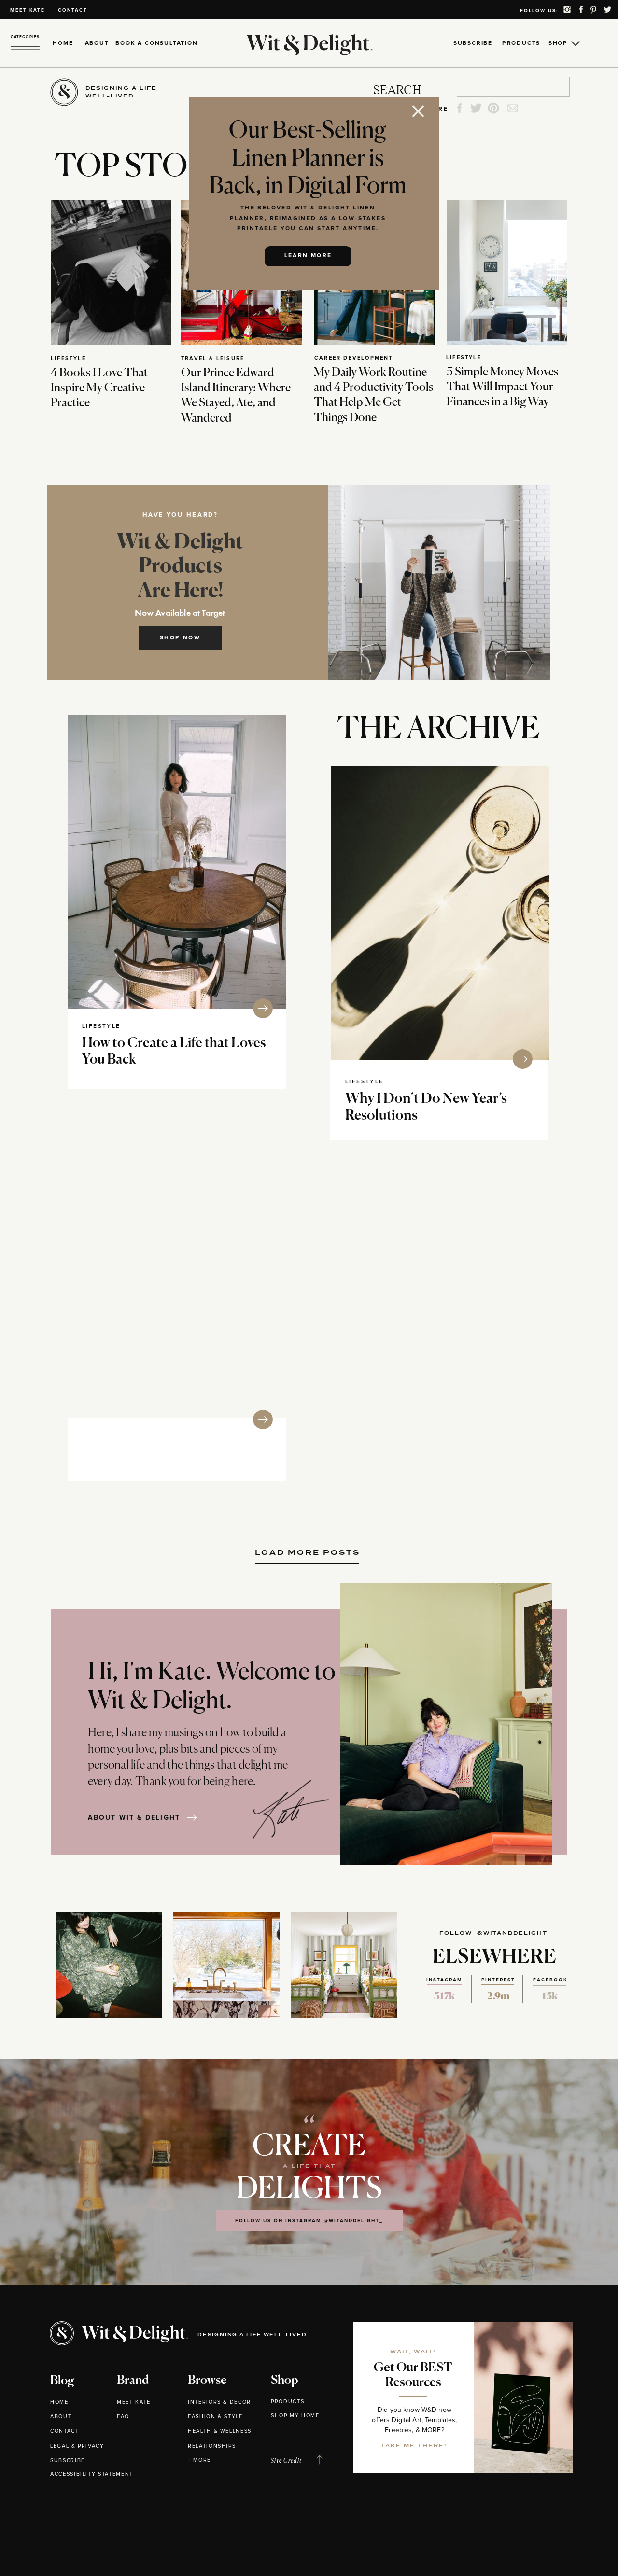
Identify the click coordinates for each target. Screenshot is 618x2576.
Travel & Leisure (213, 358)
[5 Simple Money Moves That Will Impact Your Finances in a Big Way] (507, 272)
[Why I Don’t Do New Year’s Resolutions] (440, 913)
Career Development (354, 358)
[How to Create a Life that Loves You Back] (177, 862)
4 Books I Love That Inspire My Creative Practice (99, 388)
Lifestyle (68, 358)
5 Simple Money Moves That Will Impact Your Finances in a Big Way (503, 387)
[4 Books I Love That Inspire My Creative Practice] (111, 272)
